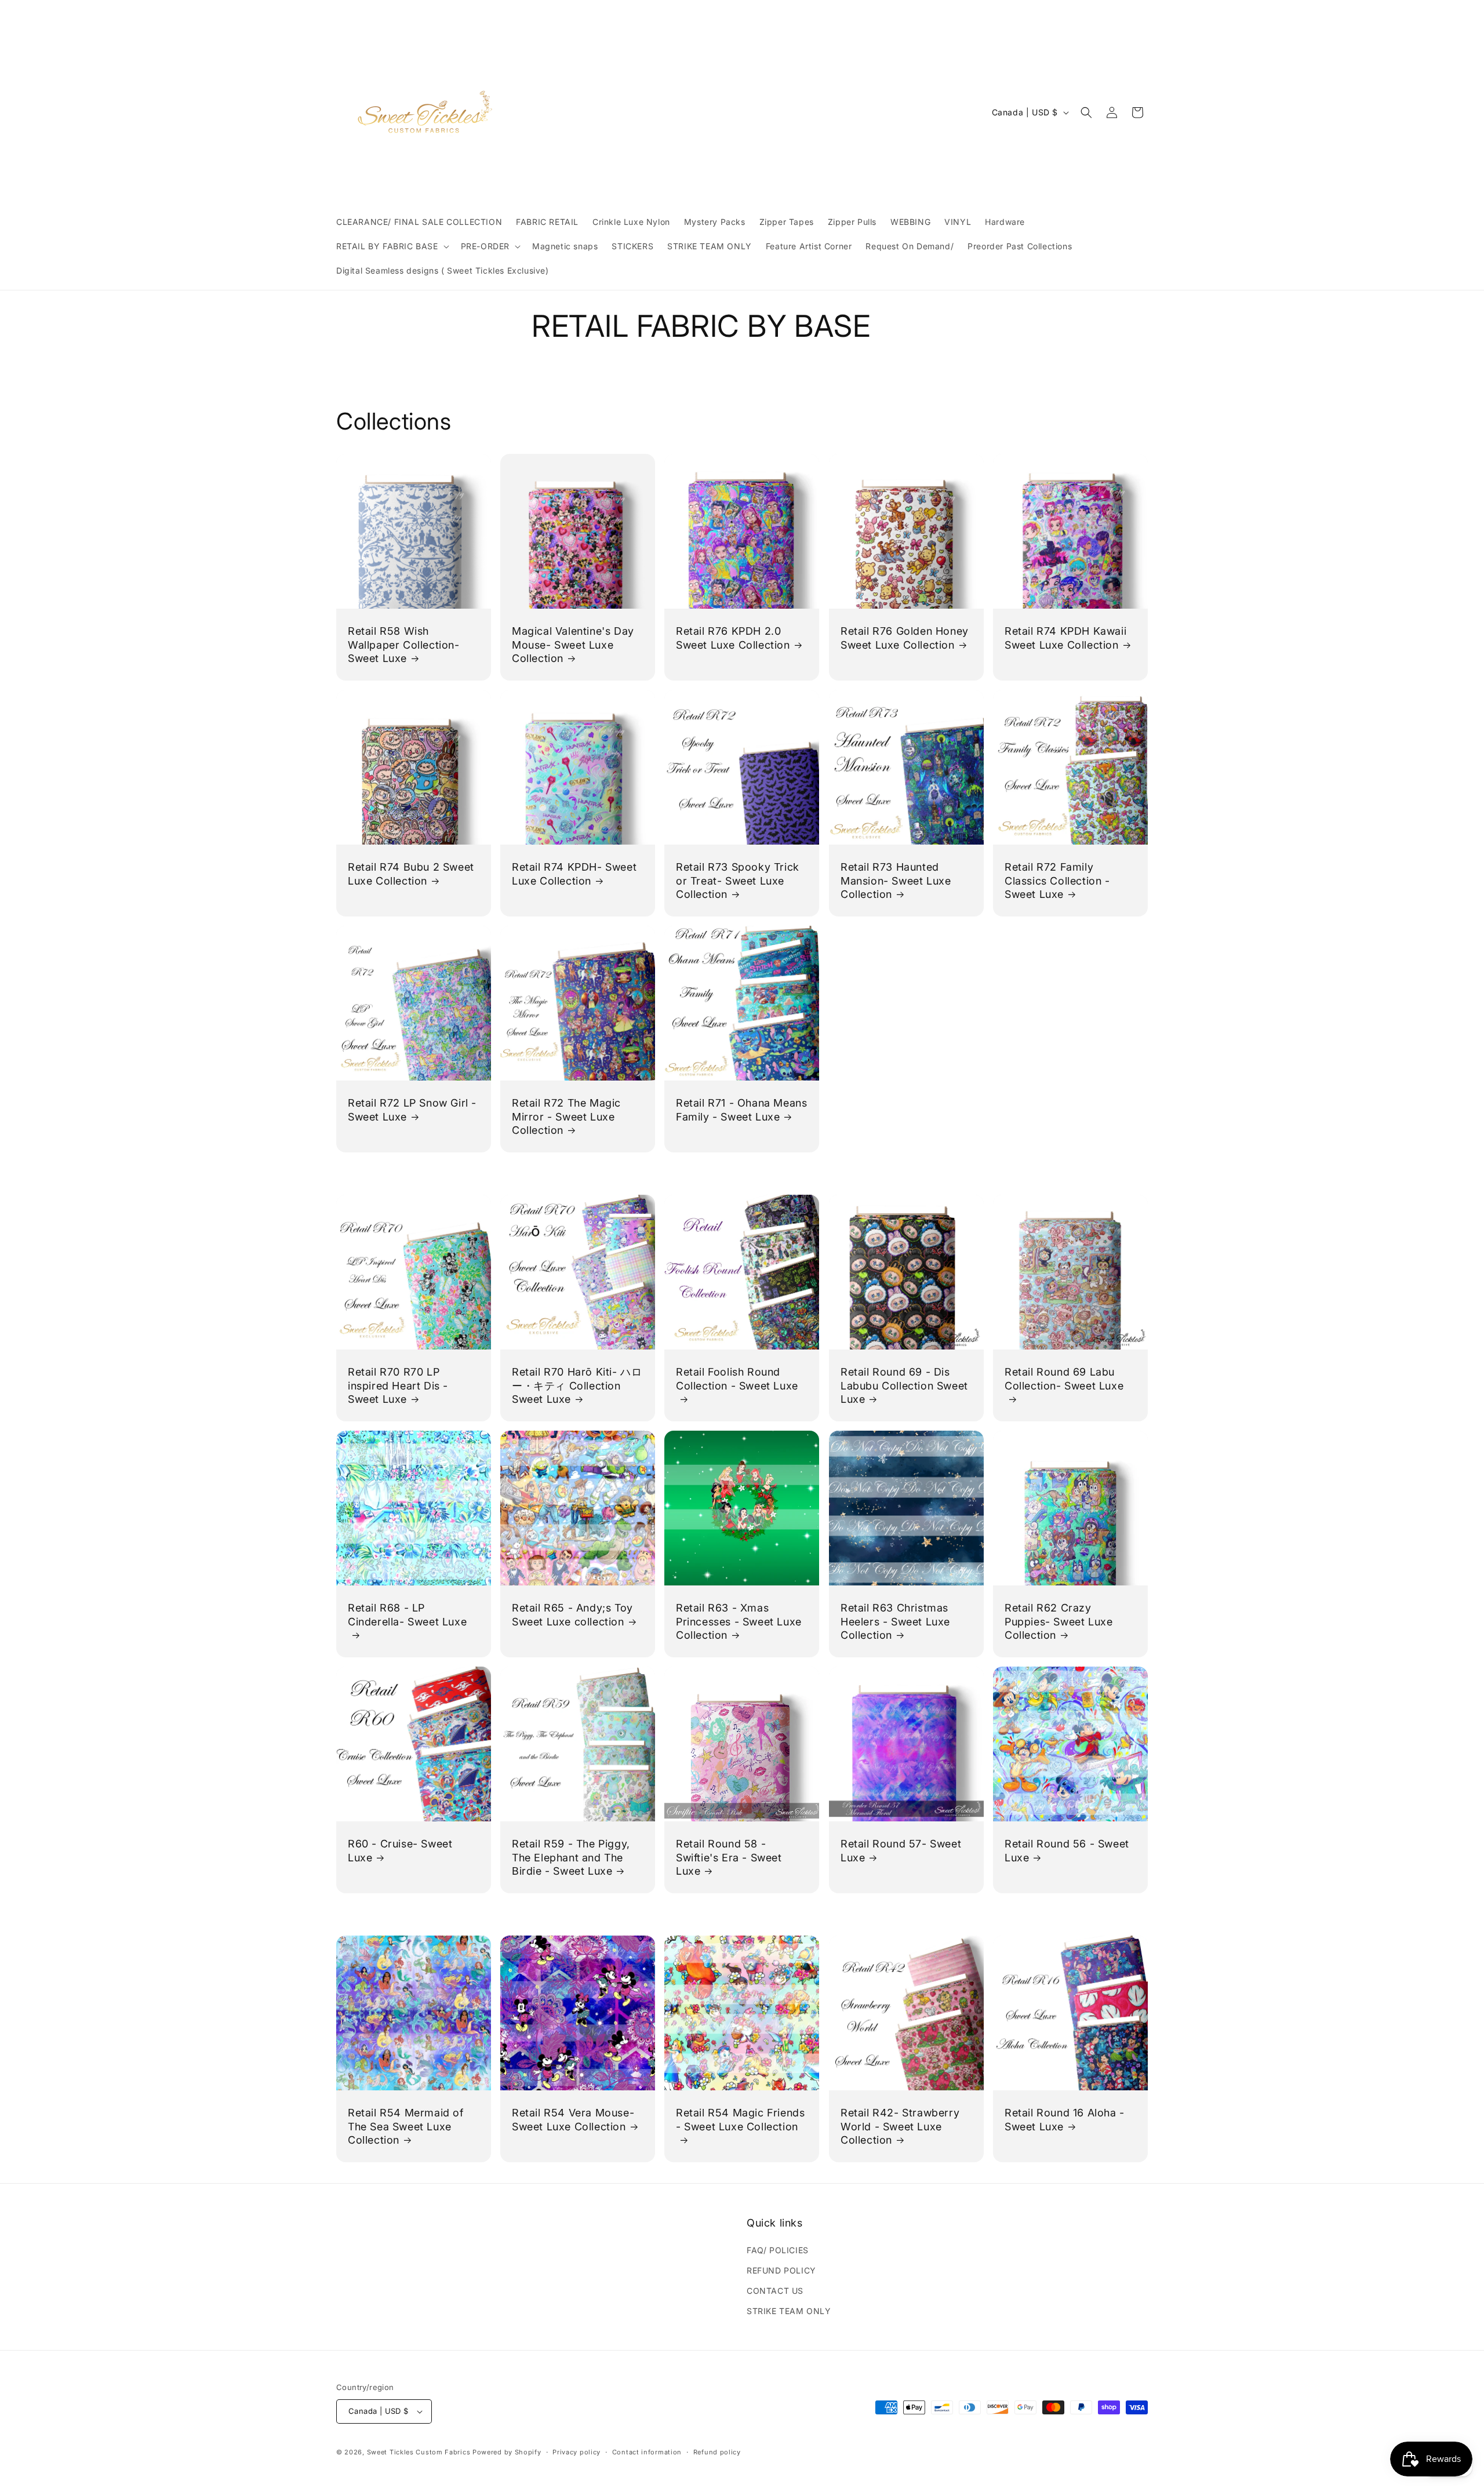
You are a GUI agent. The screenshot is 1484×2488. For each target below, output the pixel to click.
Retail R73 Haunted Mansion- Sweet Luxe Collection (896, 881)
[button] (392, 246)
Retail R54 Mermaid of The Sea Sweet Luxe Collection (406, 2126)
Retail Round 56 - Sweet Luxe (1067, 1851)
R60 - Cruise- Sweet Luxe (400, 1851)
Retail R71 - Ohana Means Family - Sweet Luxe (741, 1110)
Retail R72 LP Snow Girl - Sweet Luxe (412, 1110)
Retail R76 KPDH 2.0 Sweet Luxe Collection (733, 638)
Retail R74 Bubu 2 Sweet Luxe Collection (411, 874)
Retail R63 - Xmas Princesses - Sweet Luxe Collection (739, 1621)
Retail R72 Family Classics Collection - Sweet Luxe (1057, 881)
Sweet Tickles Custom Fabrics (419, 2452)
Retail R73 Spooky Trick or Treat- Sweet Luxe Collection (738, 881)
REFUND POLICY (781, 2270)
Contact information (647, 2452)
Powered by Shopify (507, 2452)
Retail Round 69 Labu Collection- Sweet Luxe (1064, 1378)
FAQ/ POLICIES (778, 2250)
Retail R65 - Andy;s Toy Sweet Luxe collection (572, 1614)
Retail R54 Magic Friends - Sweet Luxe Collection (740, 2119)
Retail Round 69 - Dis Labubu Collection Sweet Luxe (904, 1385)
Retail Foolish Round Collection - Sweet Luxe (737, 1378)
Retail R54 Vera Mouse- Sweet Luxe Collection (573, 2119)
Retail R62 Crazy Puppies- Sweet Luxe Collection (1059, 1621)
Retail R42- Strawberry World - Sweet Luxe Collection (900, 2126)
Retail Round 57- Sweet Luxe (901, 1851)
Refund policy (717, 2452)
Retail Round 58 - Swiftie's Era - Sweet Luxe (729, 1858)
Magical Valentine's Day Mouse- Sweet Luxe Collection (573, 645)
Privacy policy (576, 2452)
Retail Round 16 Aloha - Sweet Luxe (1065, 2119)
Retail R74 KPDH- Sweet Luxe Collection (574, 874)
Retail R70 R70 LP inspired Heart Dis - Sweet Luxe (398, 1385)
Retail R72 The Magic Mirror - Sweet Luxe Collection (566, 1117)
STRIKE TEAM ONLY (789, 2311)
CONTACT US (775, 2291)
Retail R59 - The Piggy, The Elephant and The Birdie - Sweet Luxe (571, 1858)
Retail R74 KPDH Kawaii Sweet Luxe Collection (1065, 638)
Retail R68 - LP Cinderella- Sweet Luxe (407, 1614)
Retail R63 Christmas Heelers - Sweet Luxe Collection (895, 1621)
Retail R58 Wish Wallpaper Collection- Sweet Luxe (404, 645)
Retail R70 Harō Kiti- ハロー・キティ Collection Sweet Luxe (577, 1385)
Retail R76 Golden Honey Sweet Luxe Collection (905, 638)
